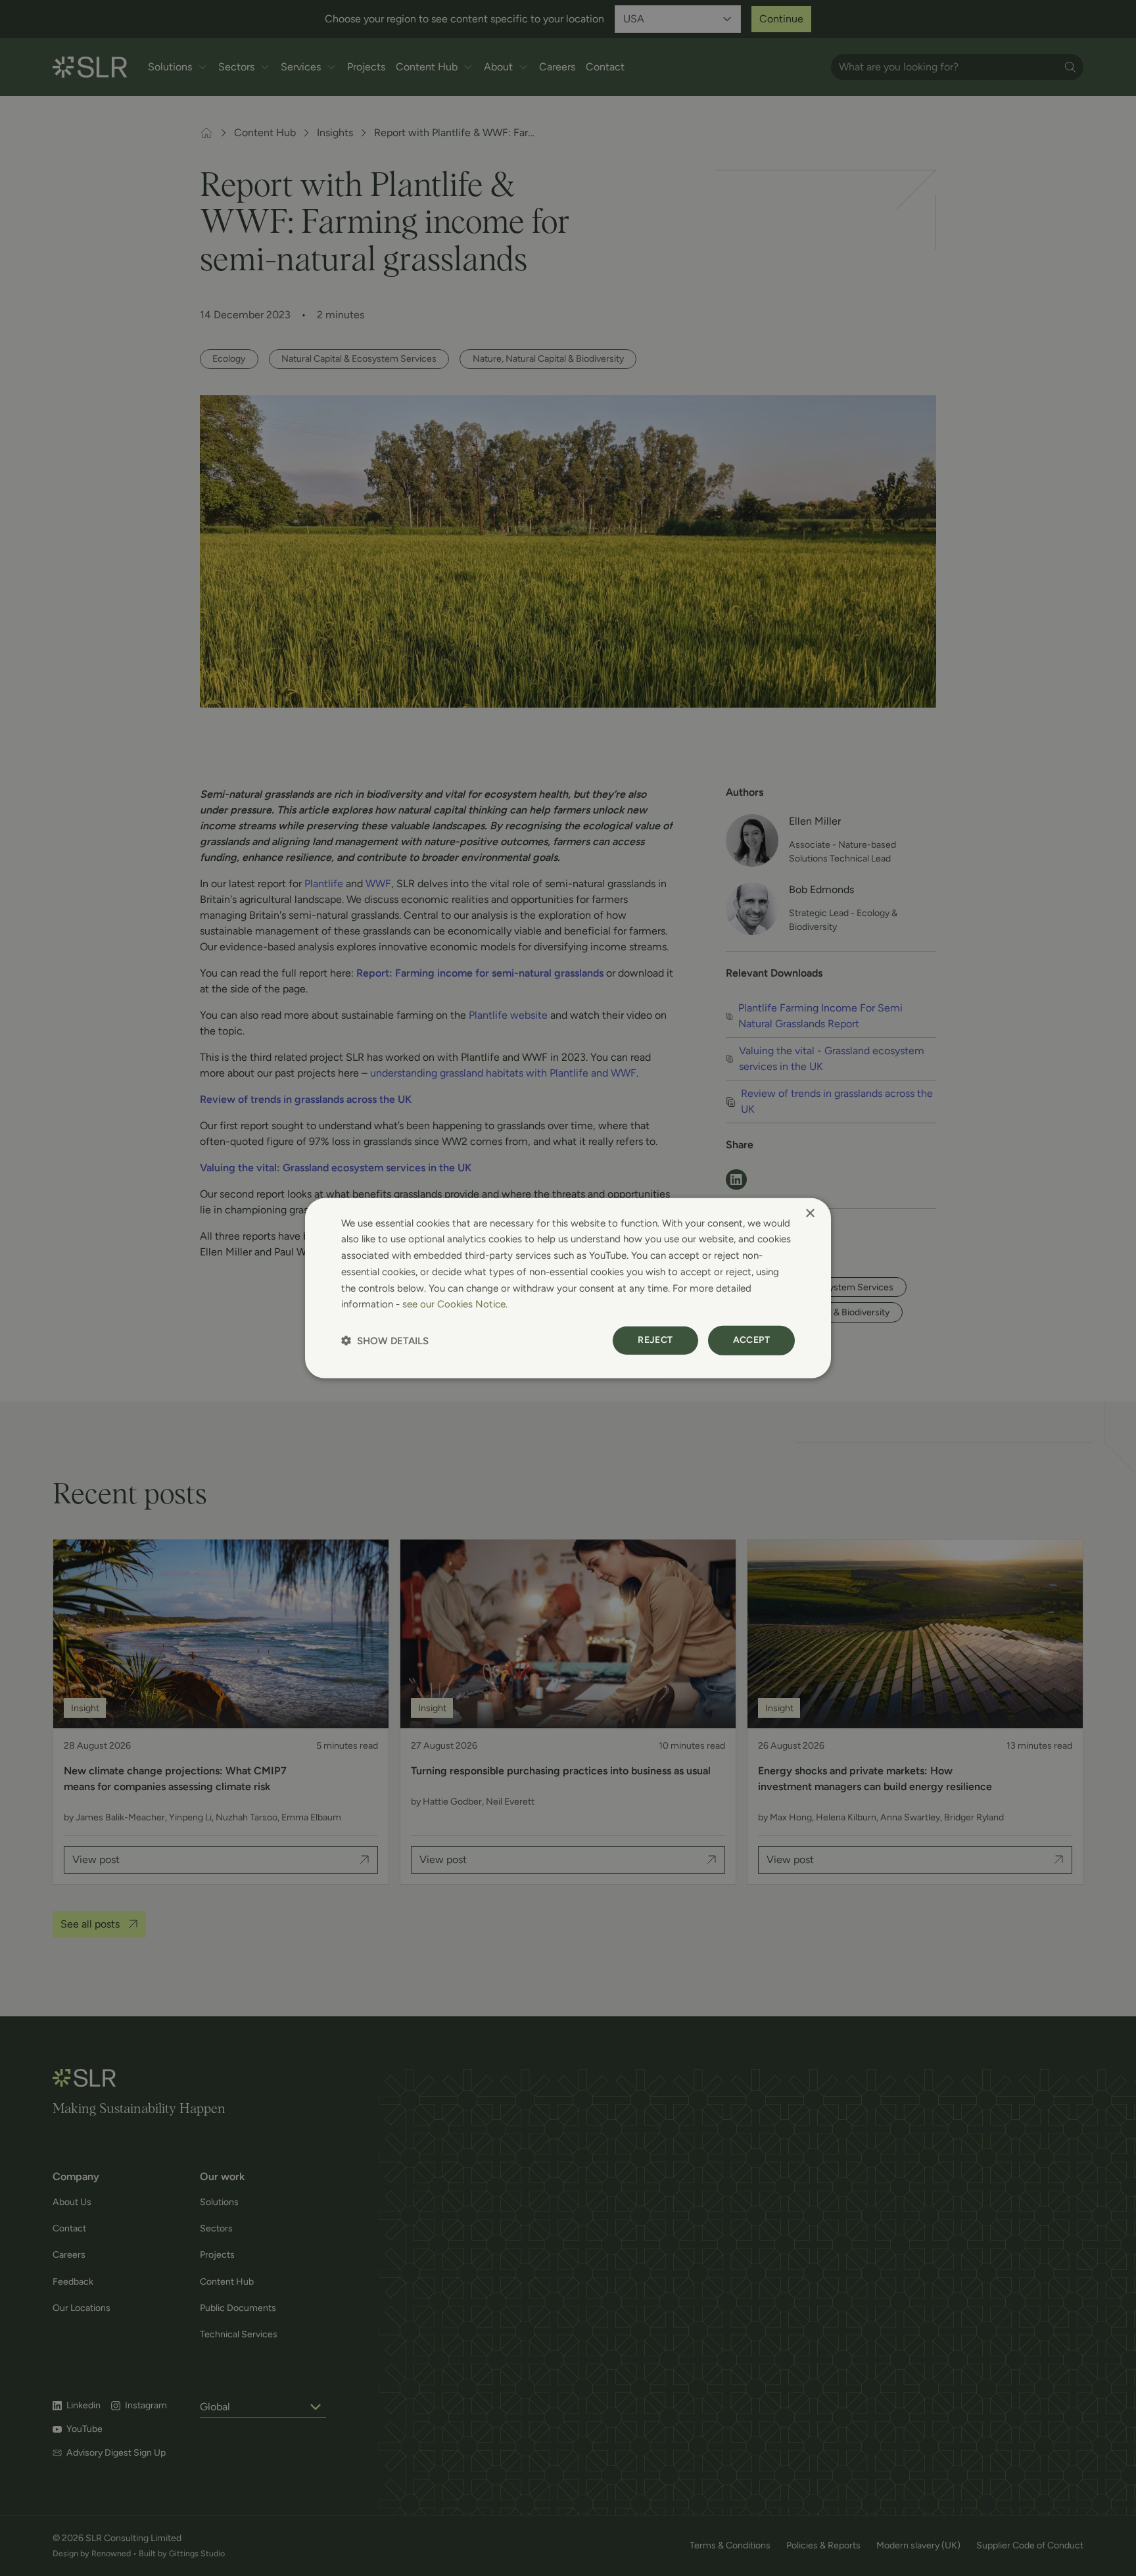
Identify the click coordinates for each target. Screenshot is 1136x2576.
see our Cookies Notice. (455, 1304)
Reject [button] (655, 1340)
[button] (385, 1341)
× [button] (810, 1213)
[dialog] (568, 1288)
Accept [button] (751, 1340)
